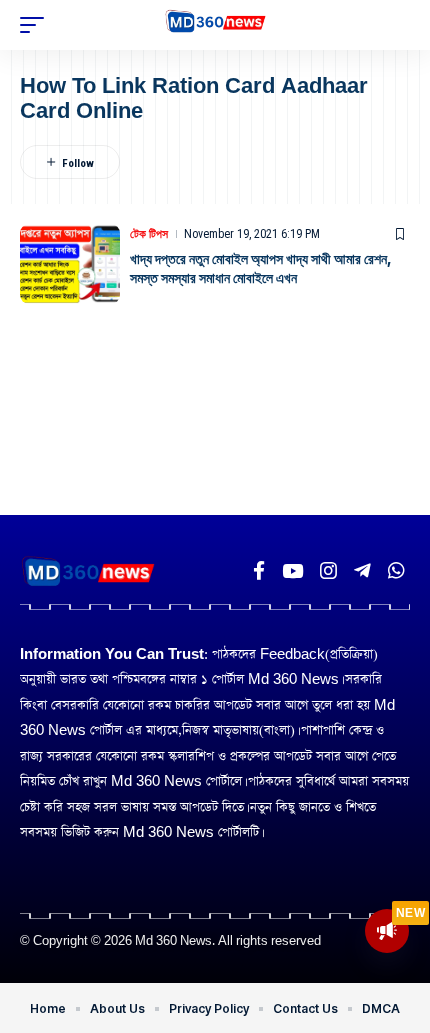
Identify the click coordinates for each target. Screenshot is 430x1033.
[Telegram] (362, 571)
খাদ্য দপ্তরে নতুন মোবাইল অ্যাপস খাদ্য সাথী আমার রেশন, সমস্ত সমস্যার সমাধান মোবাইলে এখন (261, 268)
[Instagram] (328, 571)
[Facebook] (259, 571)
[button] (37, 25)
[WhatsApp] (396, 571)
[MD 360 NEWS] (215, 25)
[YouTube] (292, 571)
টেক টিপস (149, 234)
